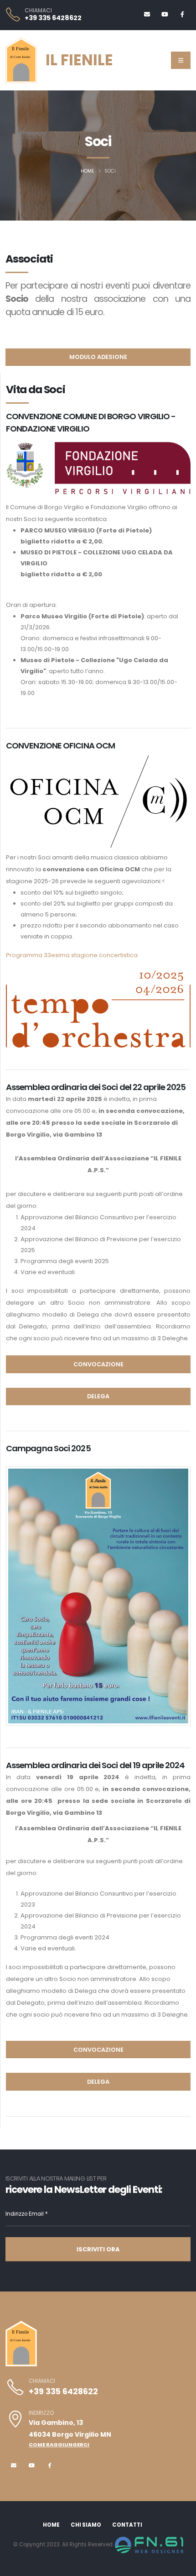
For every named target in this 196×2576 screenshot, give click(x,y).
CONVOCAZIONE (98, 1364)
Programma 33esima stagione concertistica (72, 955)
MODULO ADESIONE (98, 357)
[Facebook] (182, 15)
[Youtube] (165, 15)
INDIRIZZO (41, 2413)
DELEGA (98, 1396)
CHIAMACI (38, 11)
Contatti (127, 2525)
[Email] (147, 15)
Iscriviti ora (98, 2249)
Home (88, 171)
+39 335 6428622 (53, 18)
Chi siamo (86, 2525)
